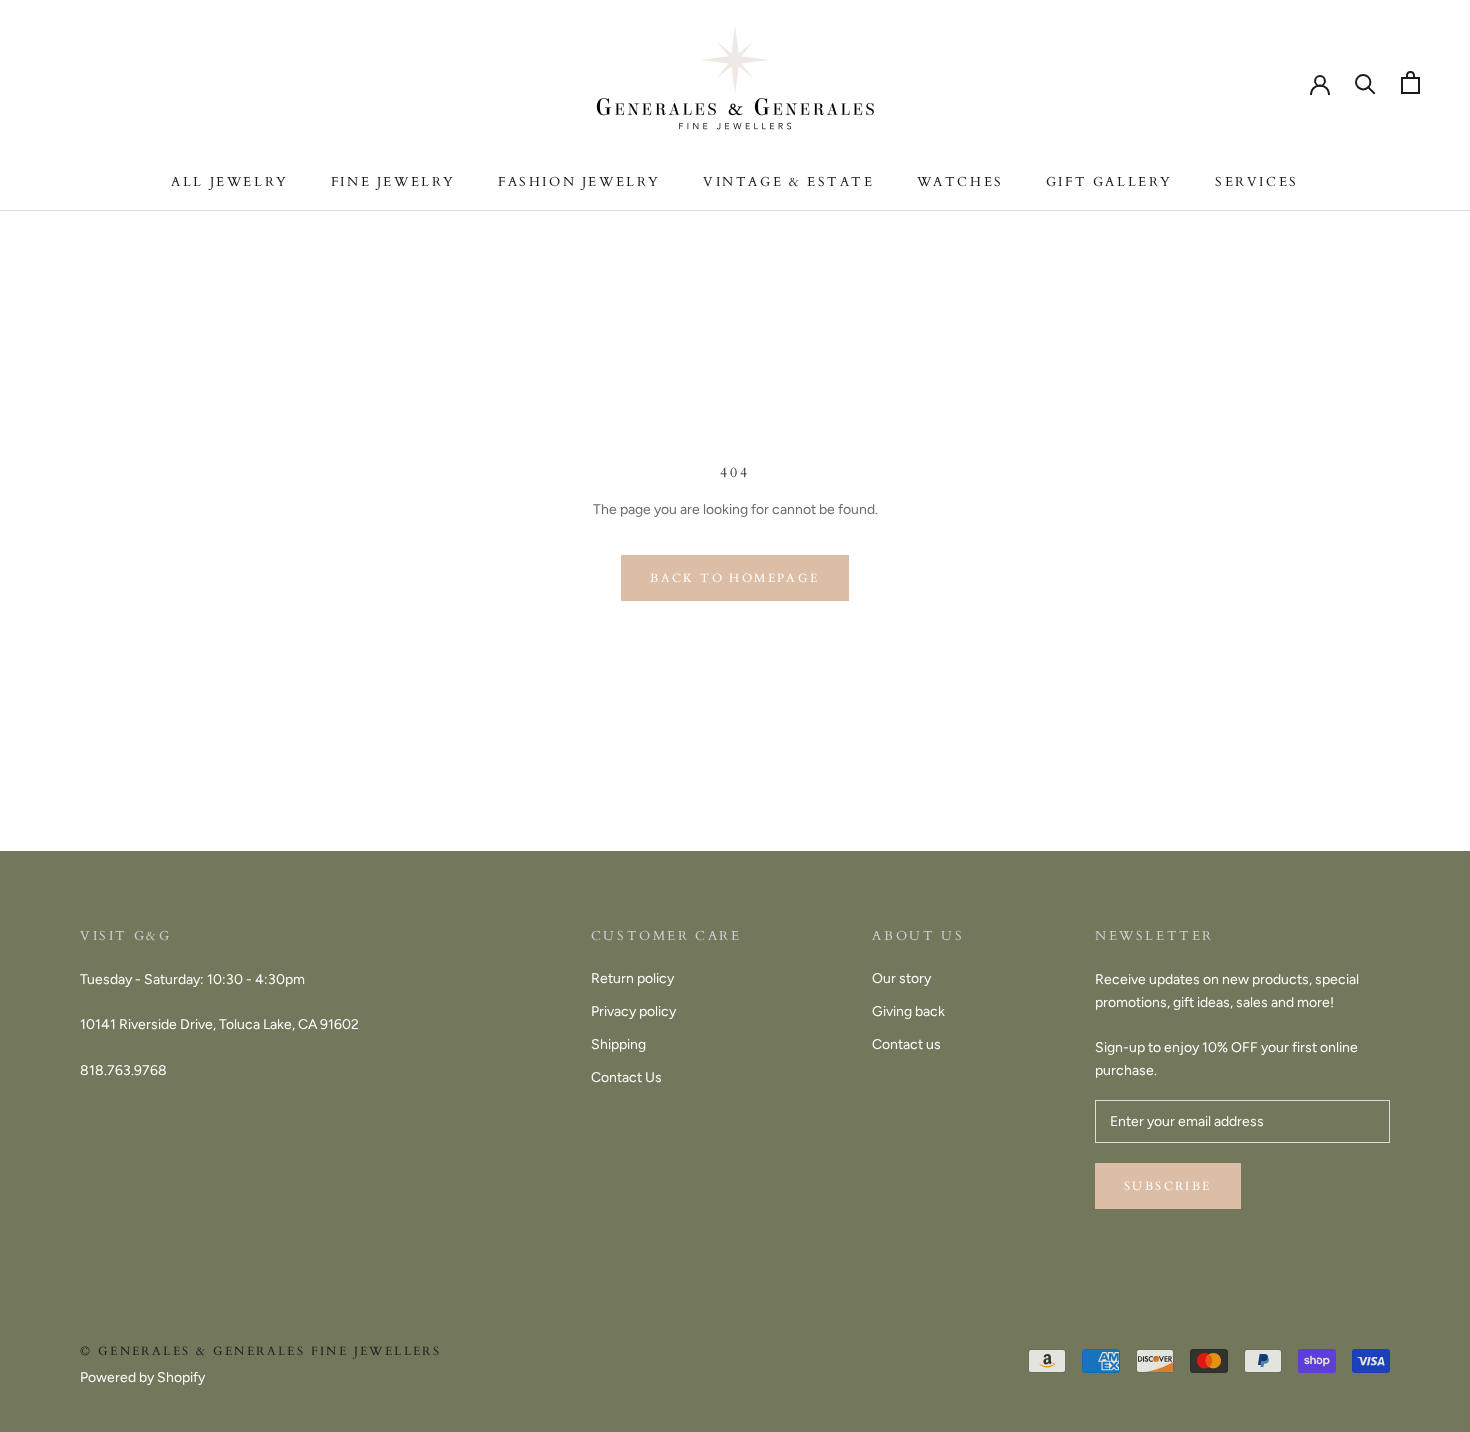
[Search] (1365, 82)
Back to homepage (734, 578)
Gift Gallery (1109, 182)
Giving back (908, 1011)
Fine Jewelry (393, 182)
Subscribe (1168, 1186)
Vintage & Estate (789, 182)
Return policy (632, 978)
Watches (960, 182)
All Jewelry (230, 182)
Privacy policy (633, 1011)
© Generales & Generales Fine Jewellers (260, 1351)
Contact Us (626, 1077)
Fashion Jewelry (579, 182)
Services (1257, 182)
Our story (901, 978)
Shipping (618, 1044)
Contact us (906, 1044)
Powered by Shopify (142, 1377)
